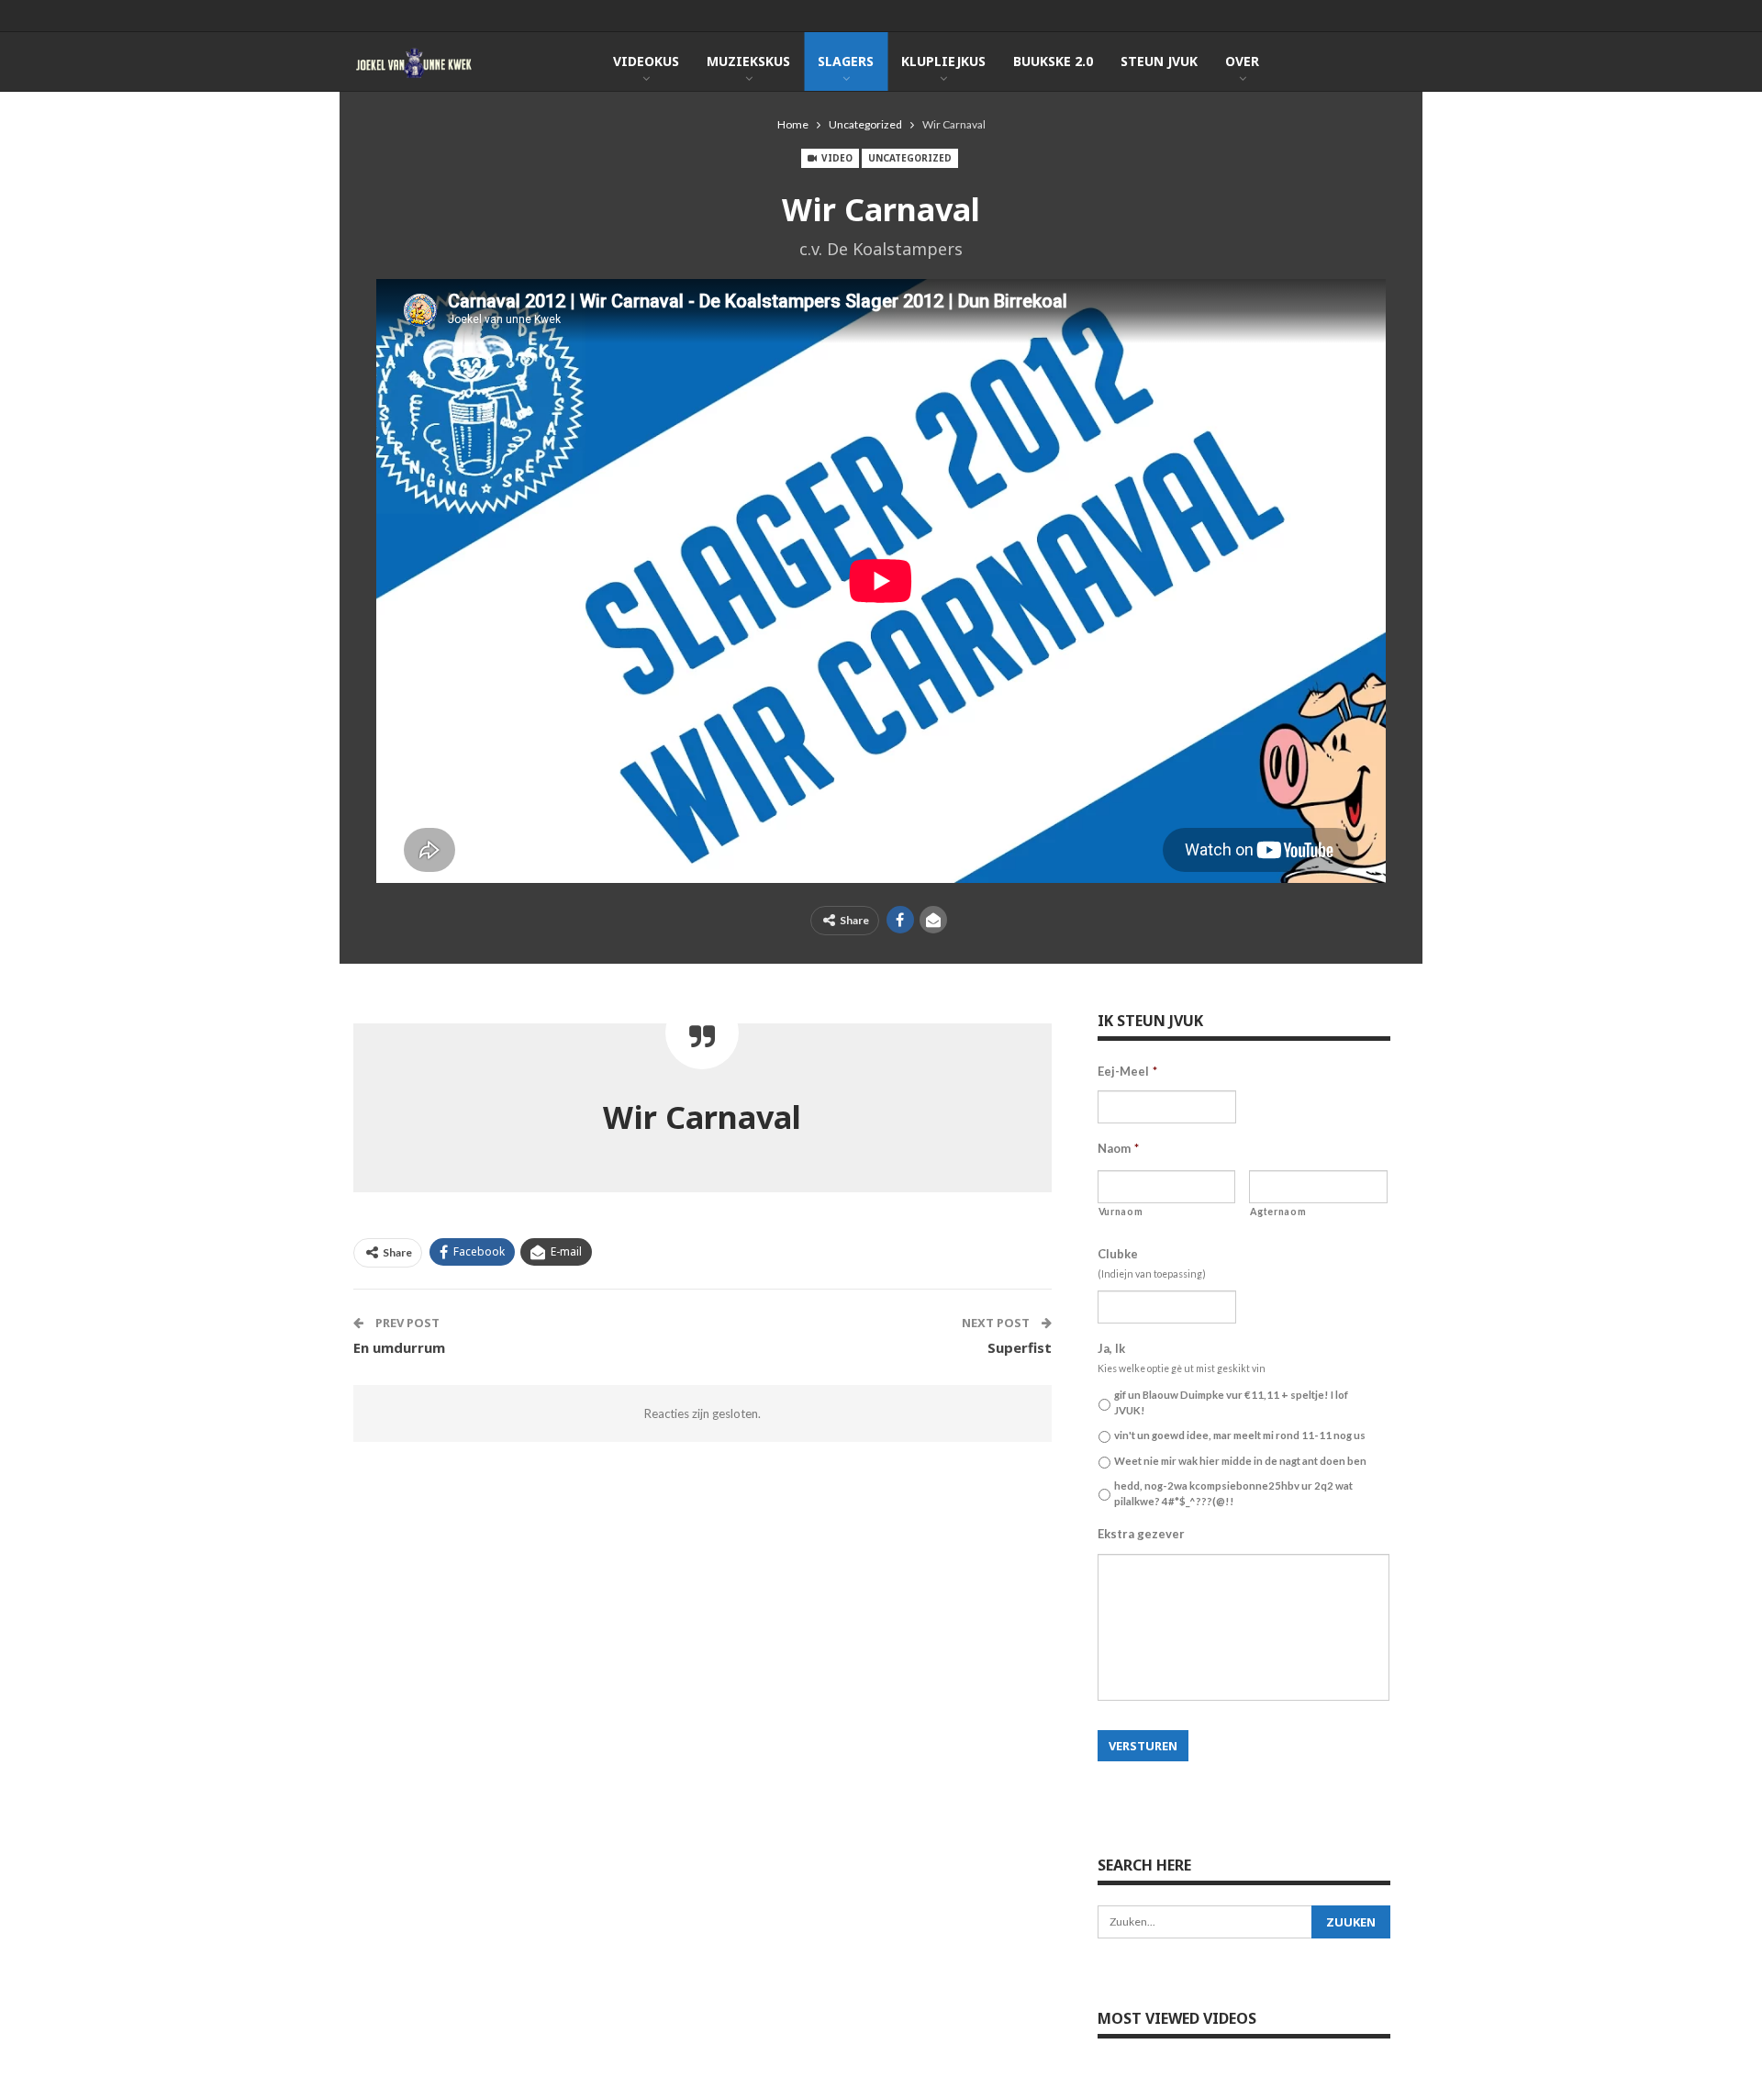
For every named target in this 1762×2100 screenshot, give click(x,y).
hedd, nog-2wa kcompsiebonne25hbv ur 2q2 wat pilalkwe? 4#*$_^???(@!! (1233, 1493)
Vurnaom (1121, 1212)
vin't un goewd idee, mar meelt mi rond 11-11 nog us (1240, 1435)
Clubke (1118, 1254)
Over (1242, 61)
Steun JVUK (1159, 61)
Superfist (1020, 1347)
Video (836, 158)
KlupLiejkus (943, 61)
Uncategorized (910, 158)
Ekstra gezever (1141, 1534)
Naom (1118, 1148)
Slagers (846, 61)
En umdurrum (399, 1347)
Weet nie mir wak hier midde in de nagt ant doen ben (1240, 1461)
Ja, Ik (1111, 1348)
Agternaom (1278, 1212)
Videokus (646, 61)
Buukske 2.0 (1053, 61)
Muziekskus (748, 61)
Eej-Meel (1127, 1071)
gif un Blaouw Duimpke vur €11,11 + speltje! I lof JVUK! (1231, 1402)
